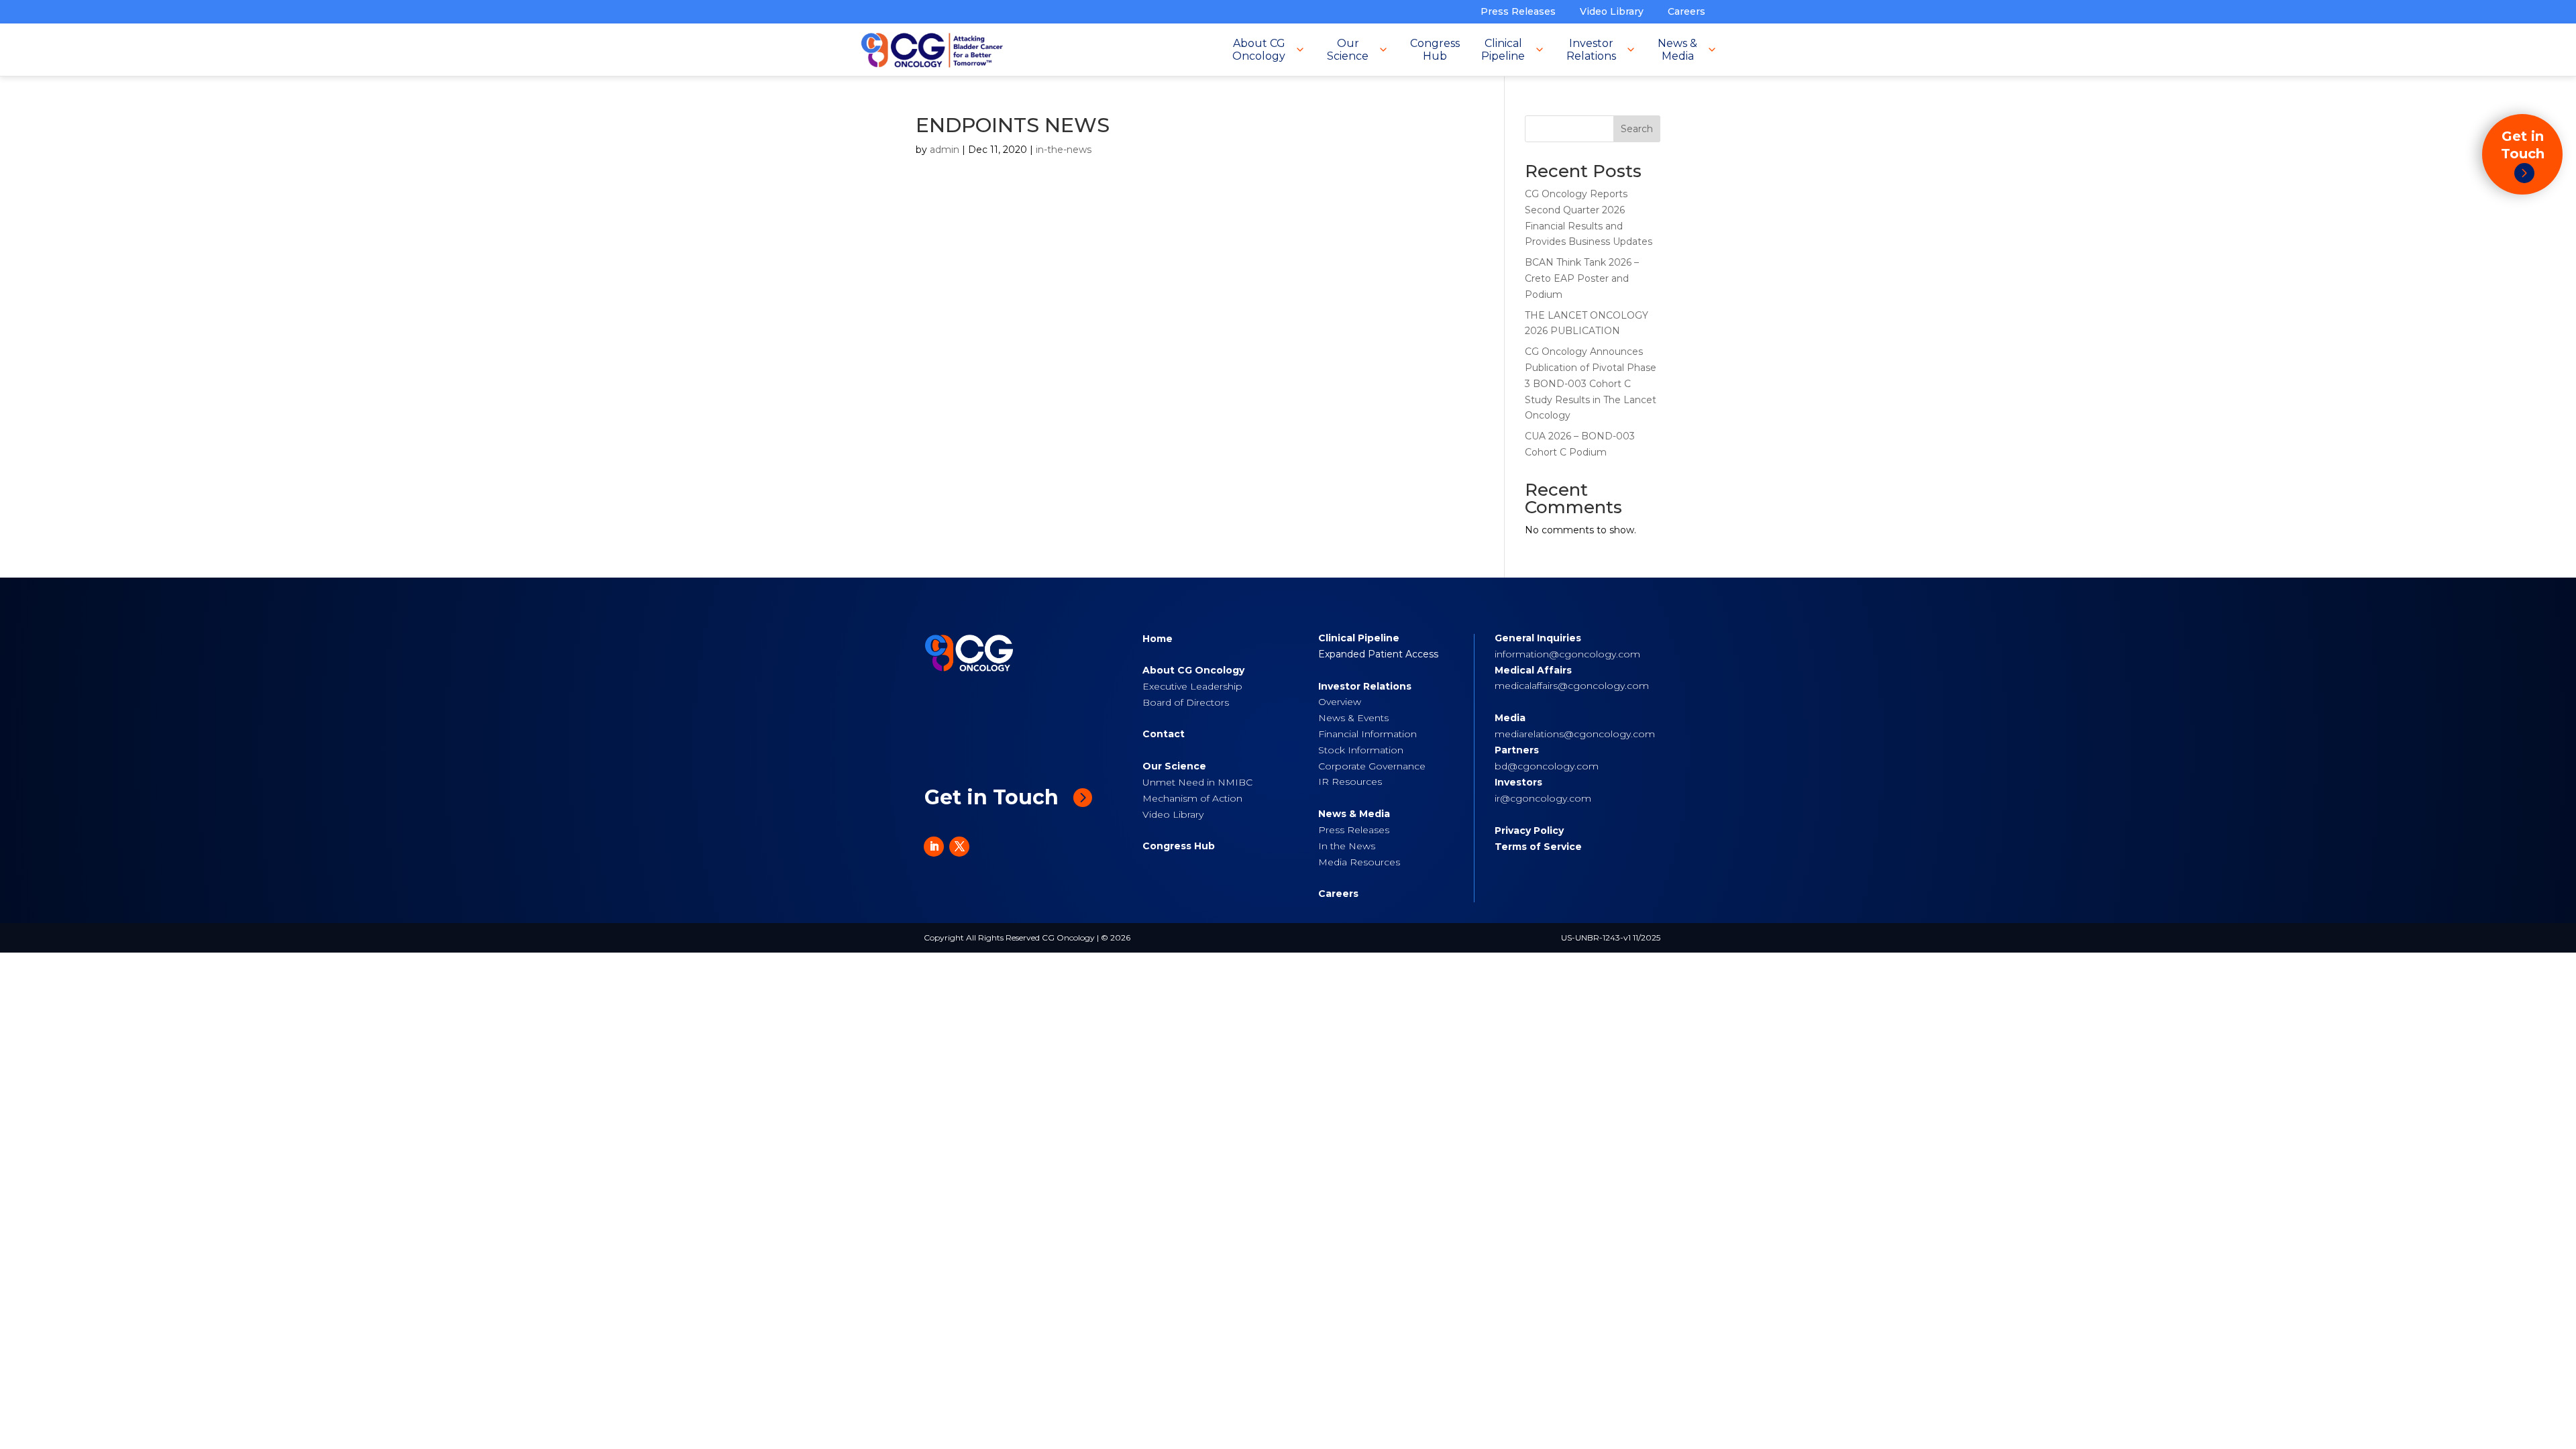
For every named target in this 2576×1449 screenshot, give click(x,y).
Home (1158, 639)
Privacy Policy (1529, 830)
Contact (1164, 734)
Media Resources (1359, 862)
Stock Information (1361, 750)
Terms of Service (1538, 847)
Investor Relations (1365, 686)
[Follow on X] (959, 847)
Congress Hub (1179, 846)
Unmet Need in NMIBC (1197, 782)
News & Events (1353, 718)
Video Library (1612, 11)
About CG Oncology (1193, 670)
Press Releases (1518, 11)
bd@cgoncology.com (1547, 766)
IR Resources (1350, 782)
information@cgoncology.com (1567, 654)
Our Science (1174, 766)
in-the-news (1064, 150)
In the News (1347, 846)
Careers (1686, 11)
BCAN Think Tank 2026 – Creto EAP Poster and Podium (1582, 278)
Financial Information (1367, 734)
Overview (1340, 702)
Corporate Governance (1372, 766)
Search (1637, 129)
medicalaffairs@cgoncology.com (1572, 686)
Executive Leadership (1192, 686)
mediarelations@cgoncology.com (1575, 734)
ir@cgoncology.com (1543, 798)
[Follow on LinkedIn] (934, 847)
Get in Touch (991, 797)
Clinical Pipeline (1359, 638)
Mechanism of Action (1192, 798)
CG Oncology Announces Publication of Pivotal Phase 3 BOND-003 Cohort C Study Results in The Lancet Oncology (1591, 383)
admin (945, 150)
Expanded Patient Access (1378, 654)
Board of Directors (1186, 702)
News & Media (1354, 814)
